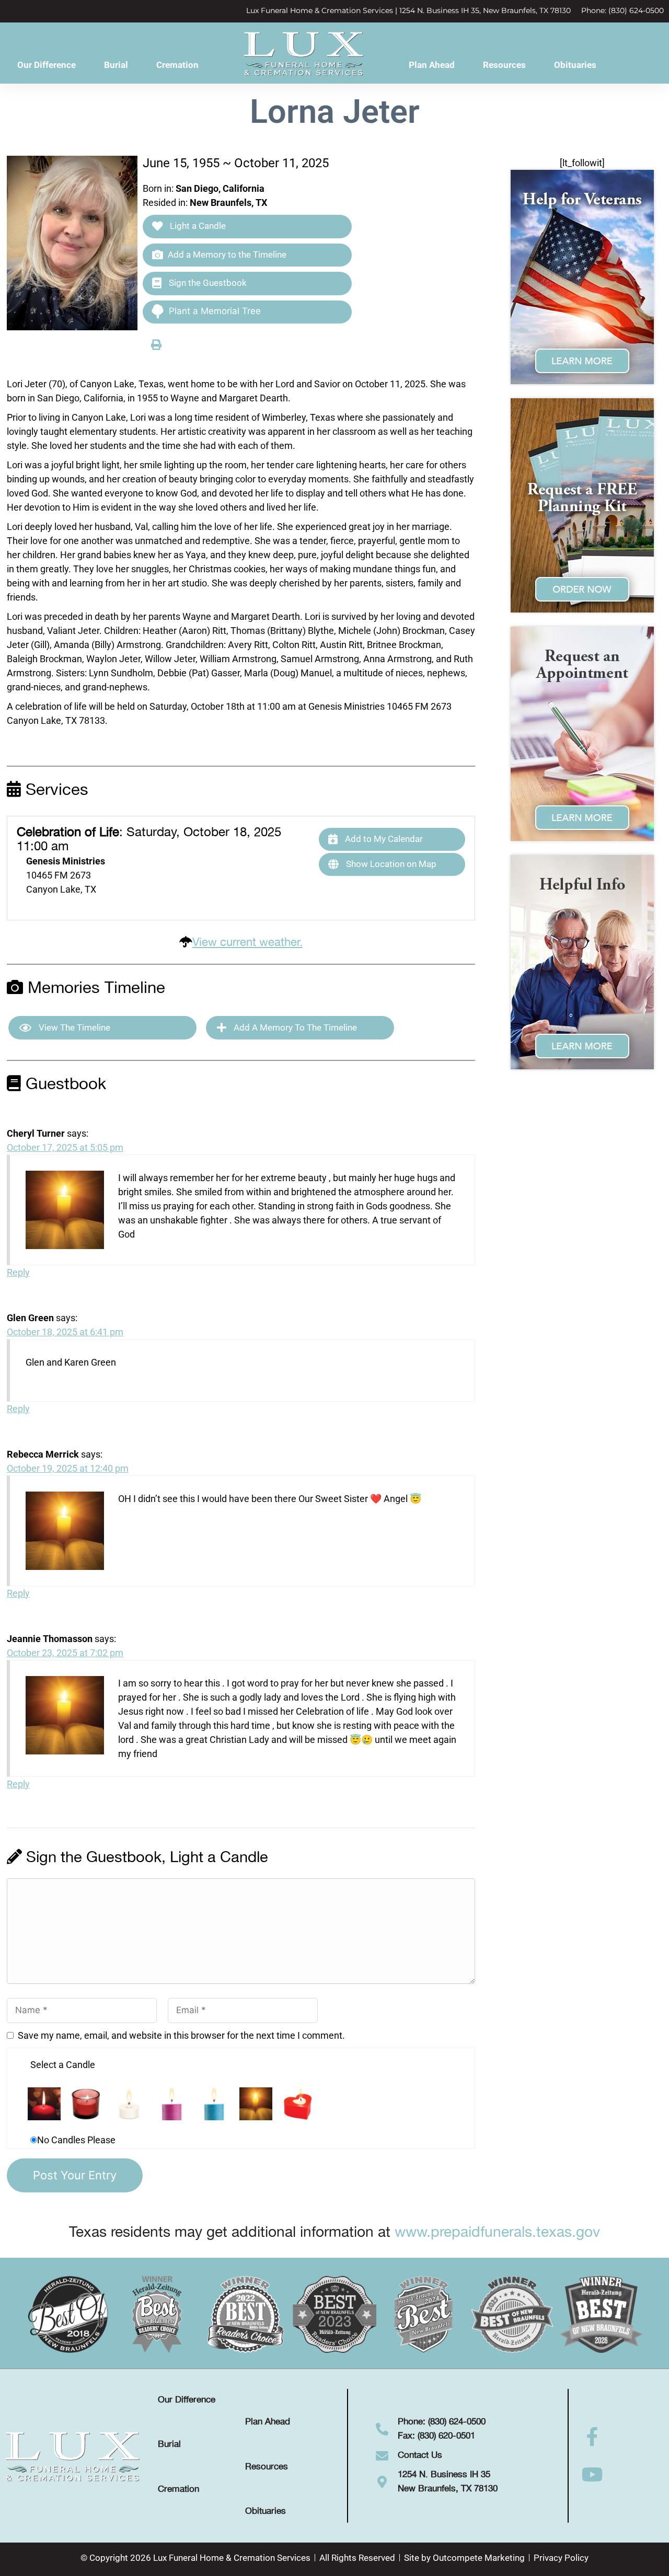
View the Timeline (73, 1027)
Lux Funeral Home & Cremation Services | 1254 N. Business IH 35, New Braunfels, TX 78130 (408, 10)
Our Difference (47, 65)
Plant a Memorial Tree (215, 311)
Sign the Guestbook (207, 283)
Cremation (177, 65)
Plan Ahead (432, 65)
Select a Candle (63, 2065)
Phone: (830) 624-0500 (622, 10)
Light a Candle (197, 226)
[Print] (156, 344)
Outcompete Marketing (479, 2558)
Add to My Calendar (383, 839)
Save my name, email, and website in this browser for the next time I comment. (181, 2035)
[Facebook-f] (593, 2437)
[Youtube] (593, 2475)
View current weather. (247, 943)
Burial (116, 65)
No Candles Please (76, 2140)
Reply (18, 1272)
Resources (504, 65)
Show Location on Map (390, 864)
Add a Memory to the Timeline (227, 255)
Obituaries (575, 65)
